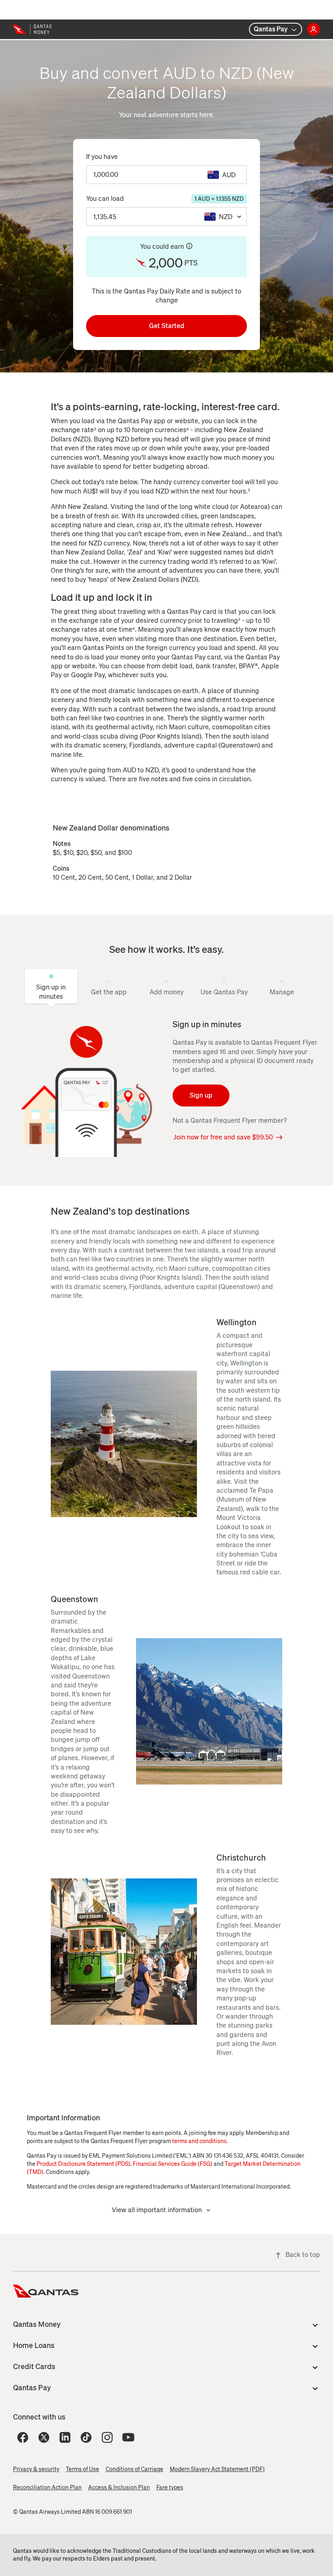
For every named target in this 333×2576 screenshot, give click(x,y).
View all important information (157, 2210)
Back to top (303, 2255)
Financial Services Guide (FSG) (173, 2164)
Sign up (201, 1095)
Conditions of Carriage (134, 2469)
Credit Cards (34, 2367)
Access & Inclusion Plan (119, 2488)
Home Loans (34, 2346)
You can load (165, 199)
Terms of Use (82, 2469)
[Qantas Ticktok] (86, 2437)
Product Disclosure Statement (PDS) (83, 2164)
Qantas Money (37, 2324)
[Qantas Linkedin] (65, 2437)
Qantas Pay (271, 29)
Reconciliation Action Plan (47, 2488)
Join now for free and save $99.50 (223, 1137)
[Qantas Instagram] (107, 2437)
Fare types (170, 2488)
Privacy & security (36, 2469)
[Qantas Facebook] (23, 2437)
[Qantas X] (44, 2437)
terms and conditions (199, 2141)
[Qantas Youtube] (128, 2437)
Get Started (167, 326)
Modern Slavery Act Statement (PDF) (217, 2469)
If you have (102, 157)
